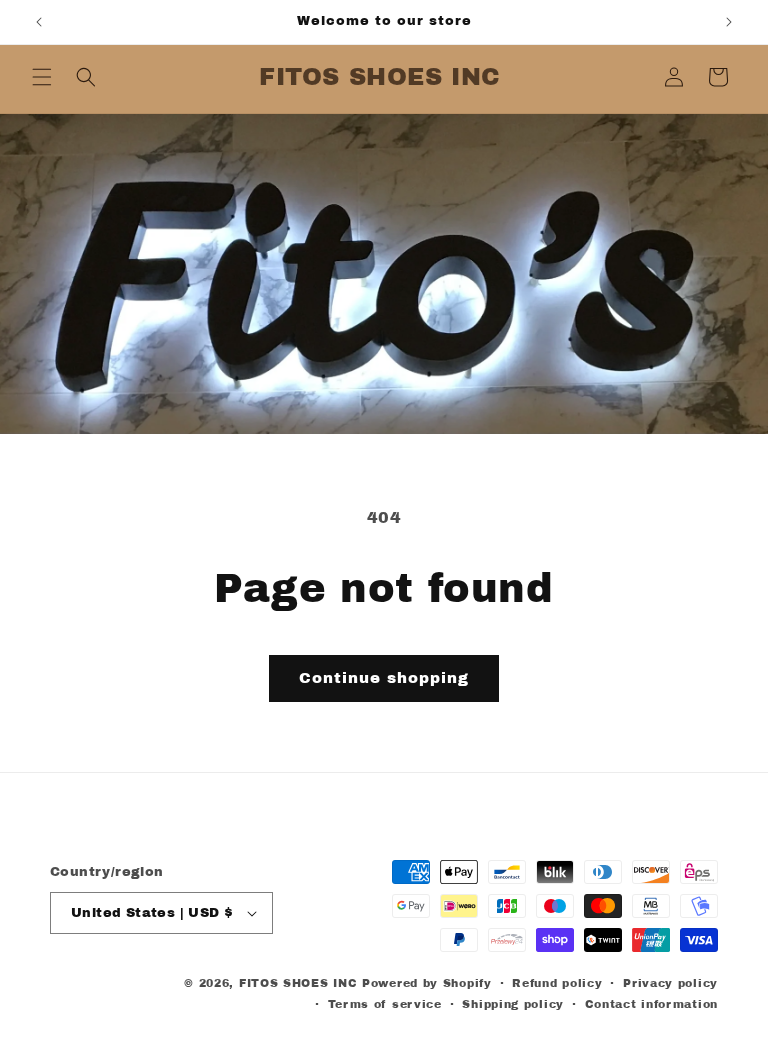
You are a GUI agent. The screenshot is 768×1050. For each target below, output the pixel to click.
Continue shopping (384, 678)
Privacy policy (670, 983)
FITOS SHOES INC (298, 983)
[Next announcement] (729, 22)
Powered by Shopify (427, 983)
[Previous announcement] (39, 22)
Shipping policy (513, 1004)
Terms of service (385, 1004)
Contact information (651, 1004)
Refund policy (557, 983)
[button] (42, 77)
